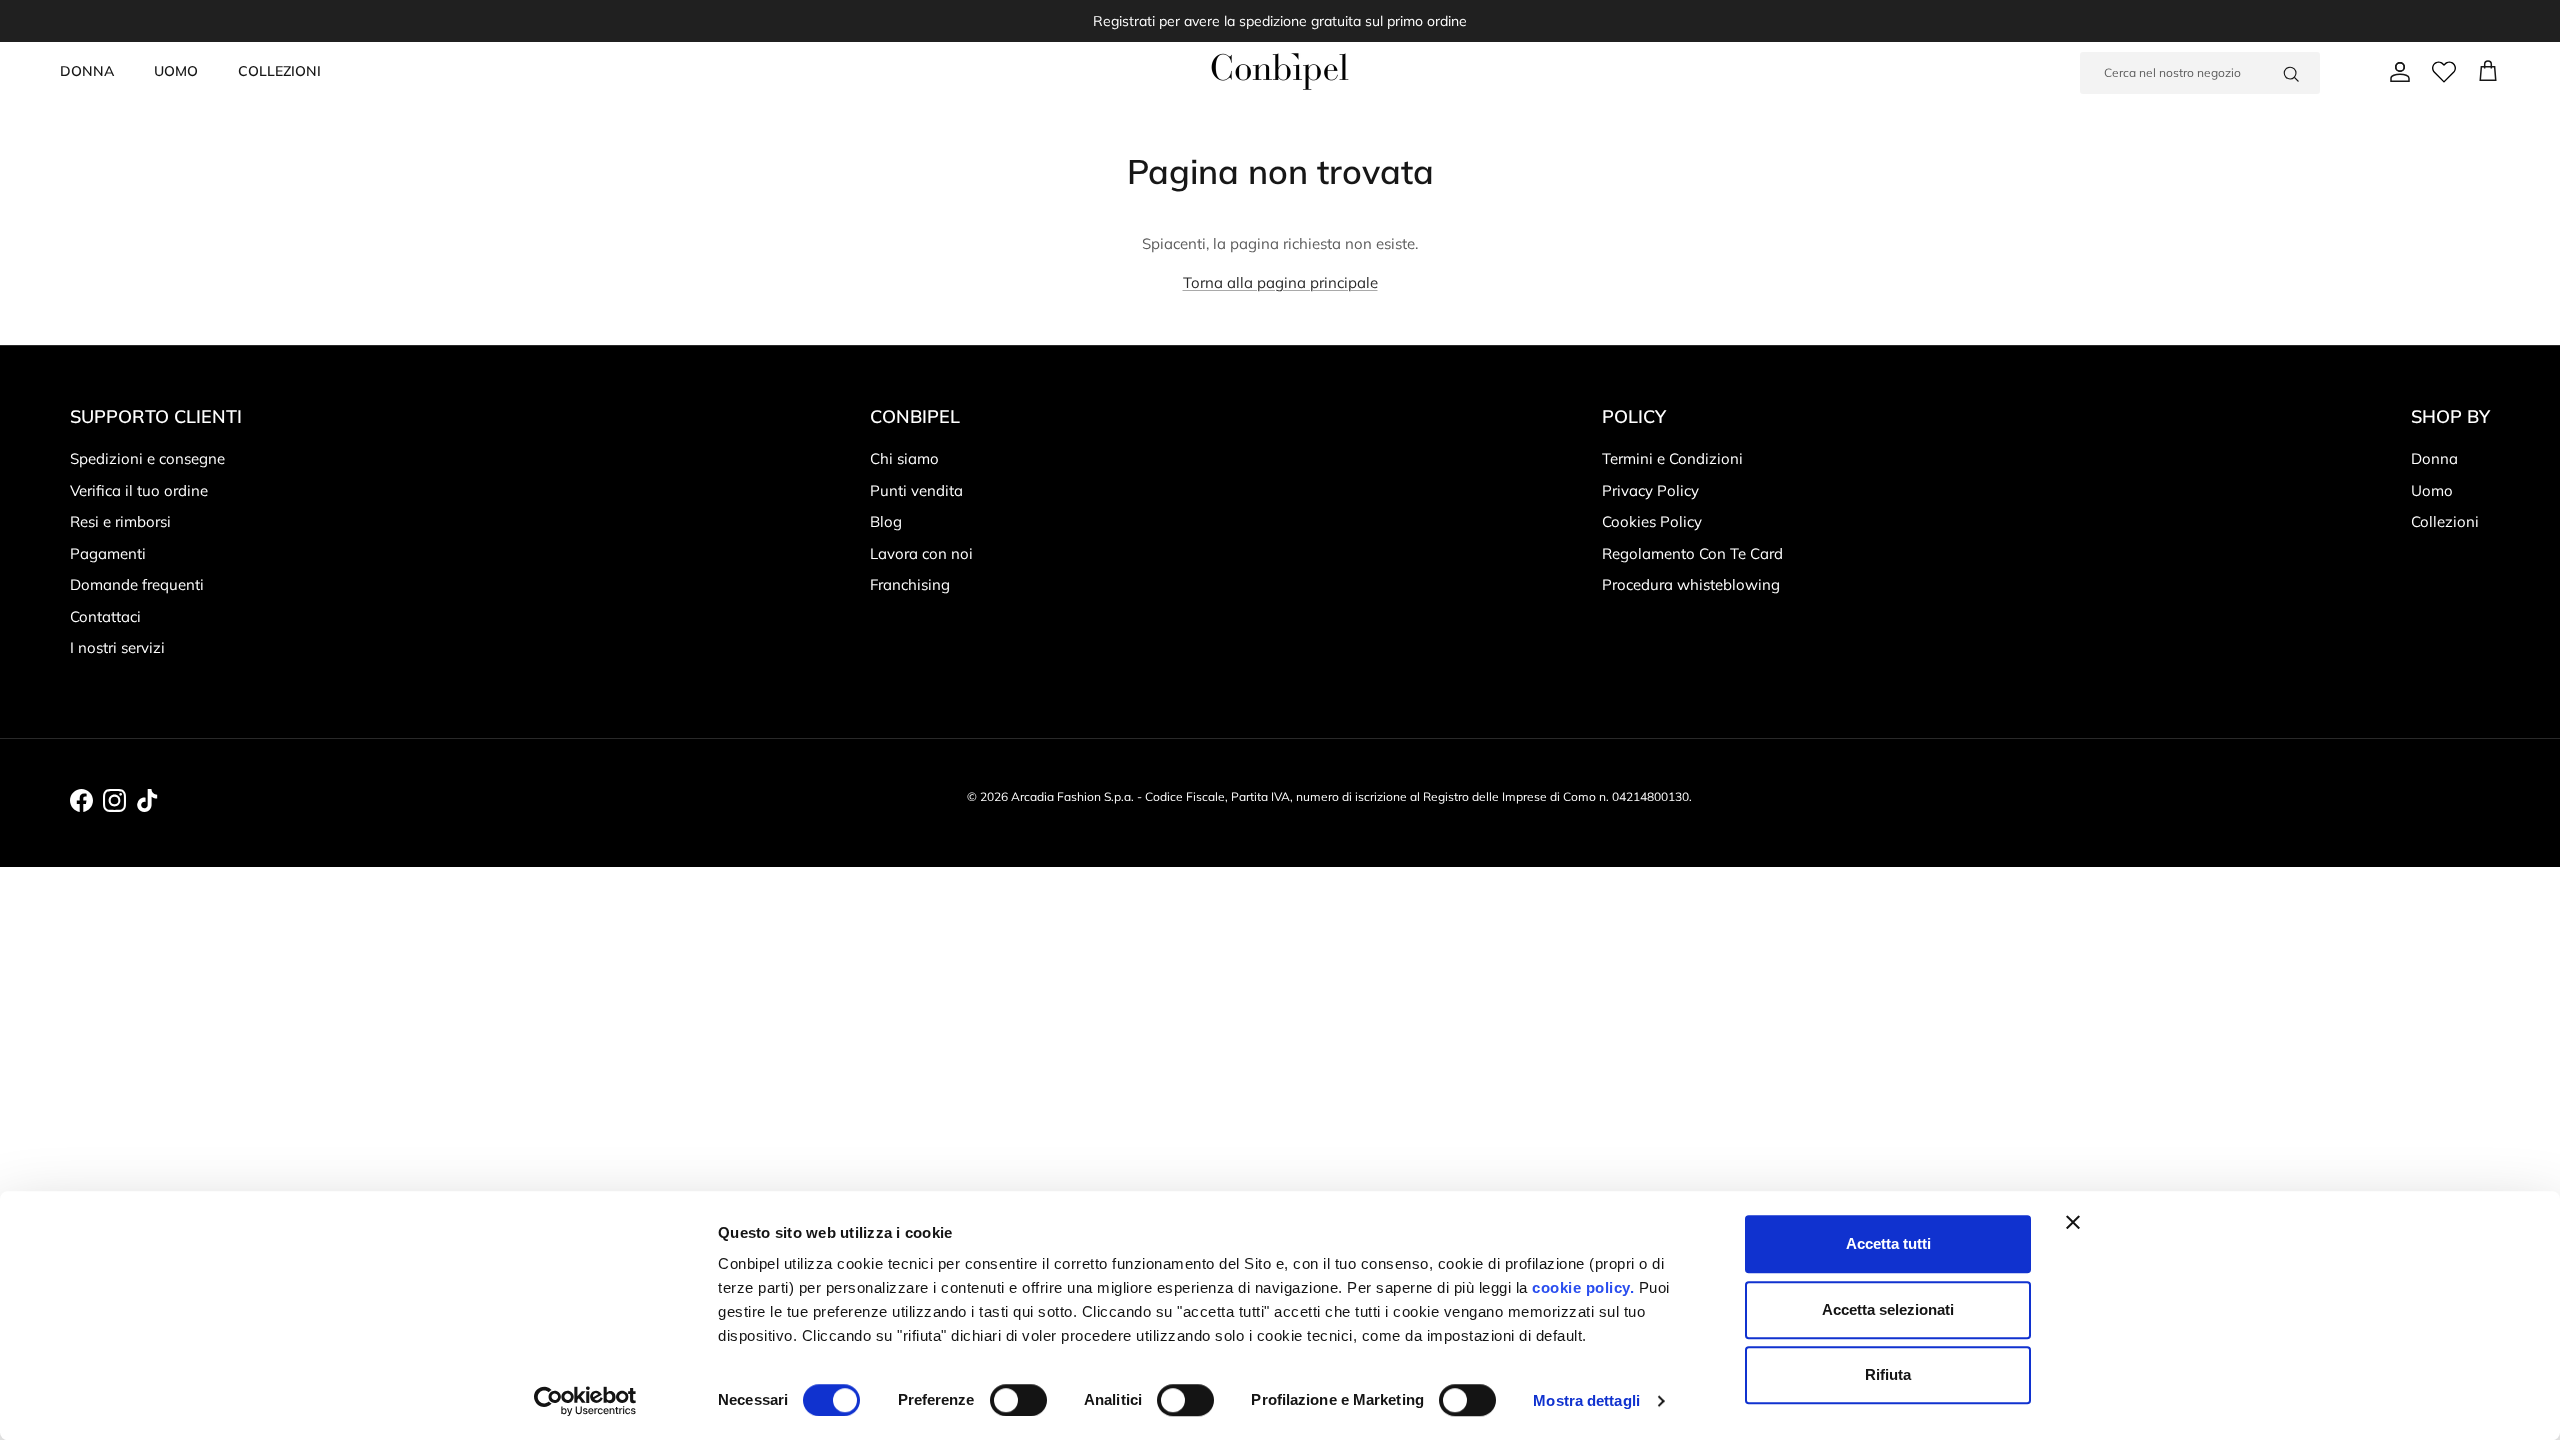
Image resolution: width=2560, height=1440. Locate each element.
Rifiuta (1888, 1374)
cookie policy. (1581, 1287)
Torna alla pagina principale (1280, 282)
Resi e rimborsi (120, 521)
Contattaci (105, 616)
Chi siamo (904, 458)
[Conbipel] (1280, 71)
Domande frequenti (137, 584)
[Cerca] (2291, 73)
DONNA (87, 71)
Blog (886, 521)
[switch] (1018, 1400)
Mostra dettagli (1586, 1400)
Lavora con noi (921, 553)
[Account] (2396, 72)
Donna (2434, 458)
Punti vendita (916, 490)
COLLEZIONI (279, 71)
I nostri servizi (117, 647)
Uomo (2432, 490)
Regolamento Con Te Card (1692, 553)
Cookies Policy (1652, 521)
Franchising (910, 584)
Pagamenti (108, 553)
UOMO (176, 71)
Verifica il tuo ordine (139, 490)
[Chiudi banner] (2073, 1222)
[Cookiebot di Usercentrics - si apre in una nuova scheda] (585, 1401)
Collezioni (2445, 521)
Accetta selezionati (1888, 1309)
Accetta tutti (1888, 1243)
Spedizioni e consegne (147, 458)
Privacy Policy (1650, 490)
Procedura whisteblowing (1691, 584)
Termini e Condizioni (1672, 458)
